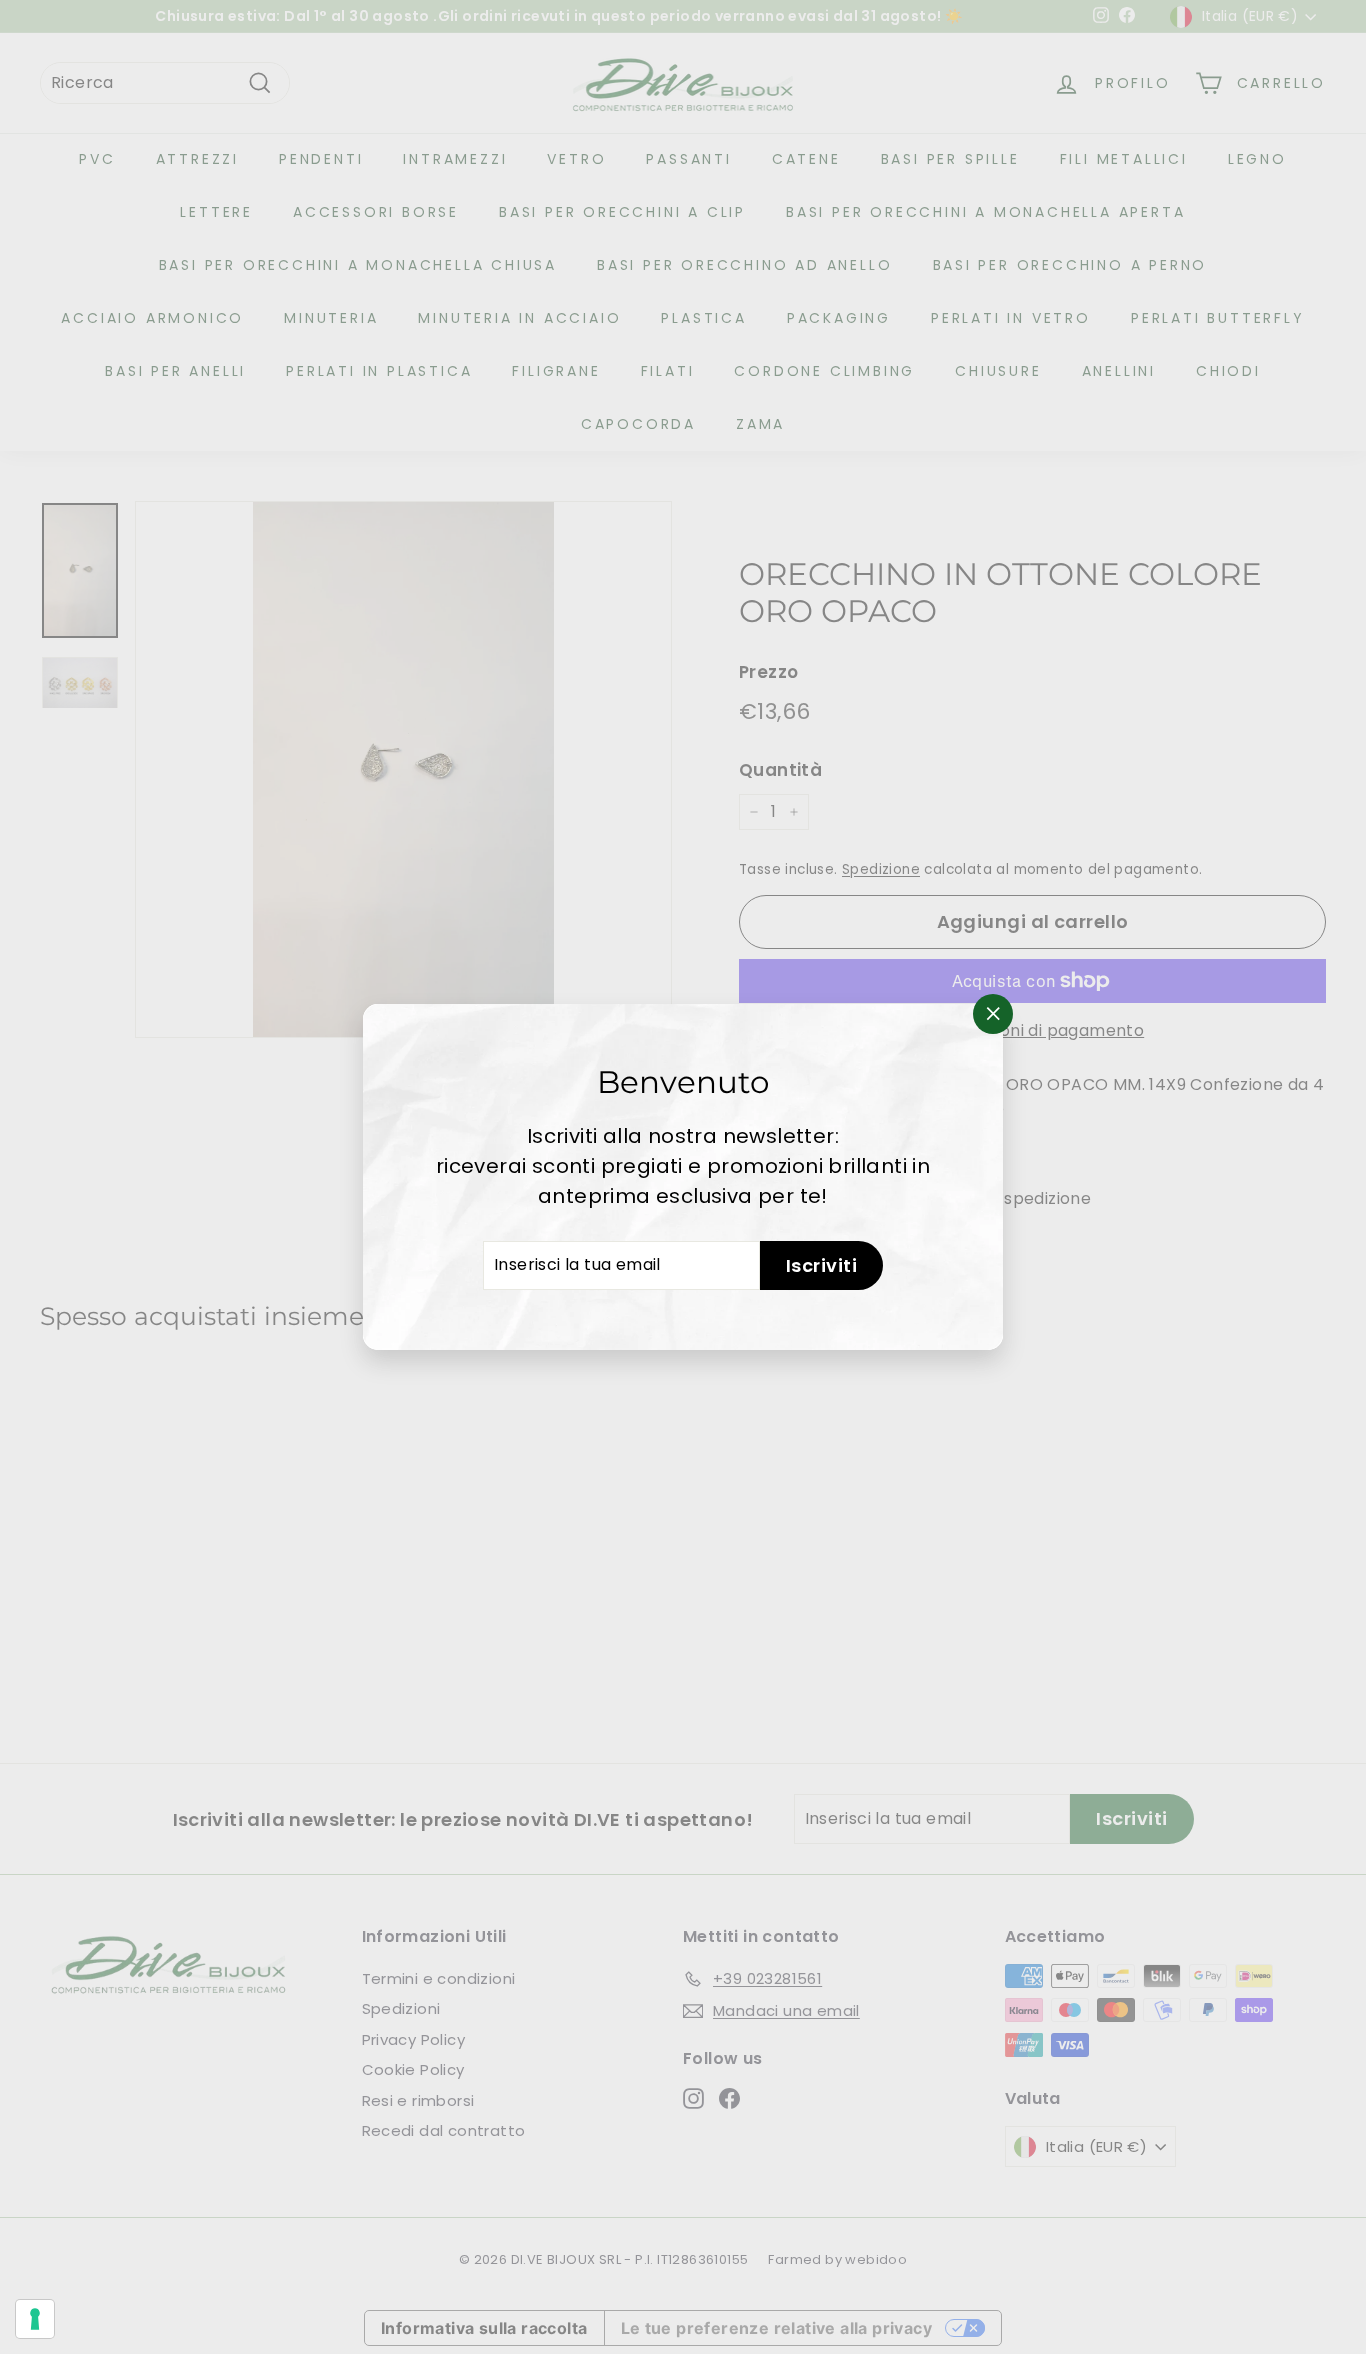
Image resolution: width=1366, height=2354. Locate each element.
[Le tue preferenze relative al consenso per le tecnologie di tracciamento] (35, 2319)
